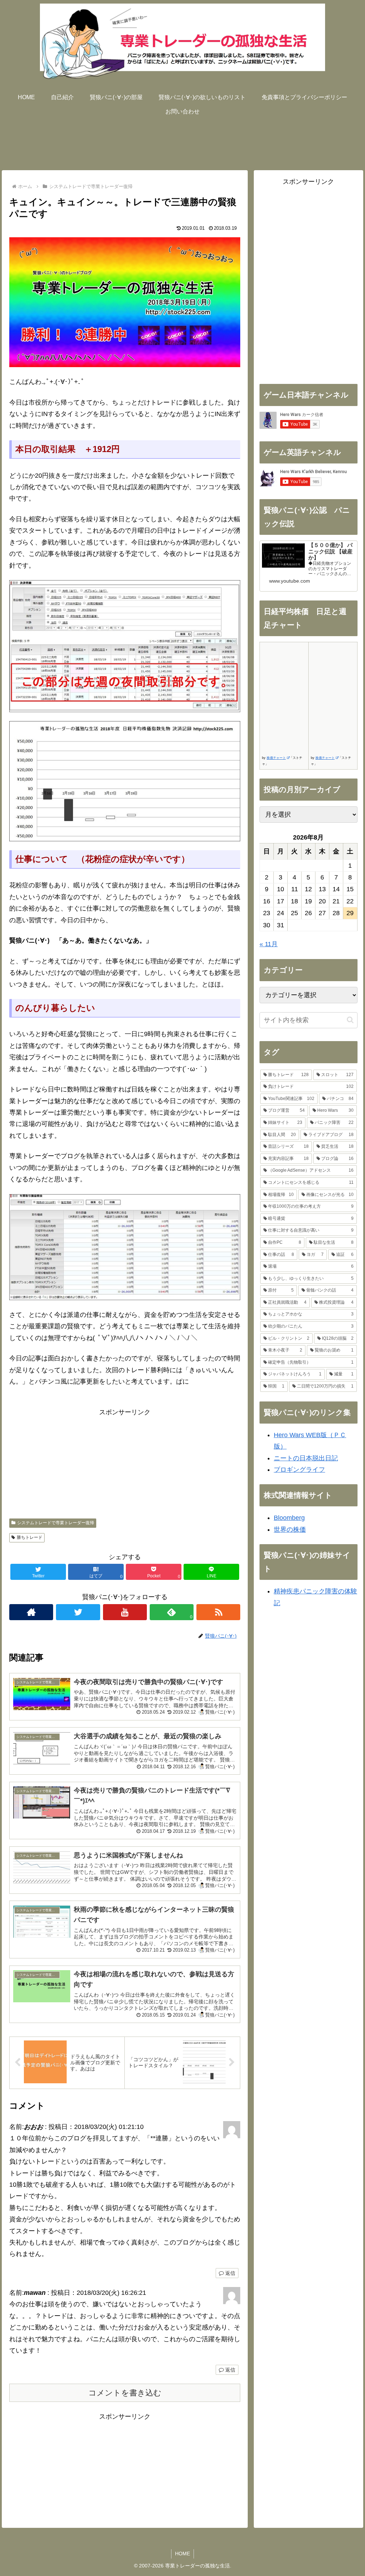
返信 (230, 2273)
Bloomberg (289, 1518)
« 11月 (269, 944)
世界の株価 (290, 1530)
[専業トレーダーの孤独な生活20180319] (125, 302)
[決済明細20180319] (125, 646)
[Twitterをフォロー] (78, 1612)
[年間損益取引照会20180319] (125, 1247)
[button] (350, 1020)
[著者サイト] (31, 1612)
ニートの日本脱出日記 (306, 1458)
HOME (182, 2554)
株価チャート (276, 758)
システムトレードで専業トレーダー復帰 (56, 1523)
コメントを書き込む (125, 2393)
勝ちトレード (30, 1537)
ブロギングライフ (299, 1470)
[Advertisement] (182, 141)
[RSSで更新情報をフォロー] (218, 1612)
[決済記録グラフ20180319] (125, 781)
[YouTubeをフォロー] (125, 1612)
